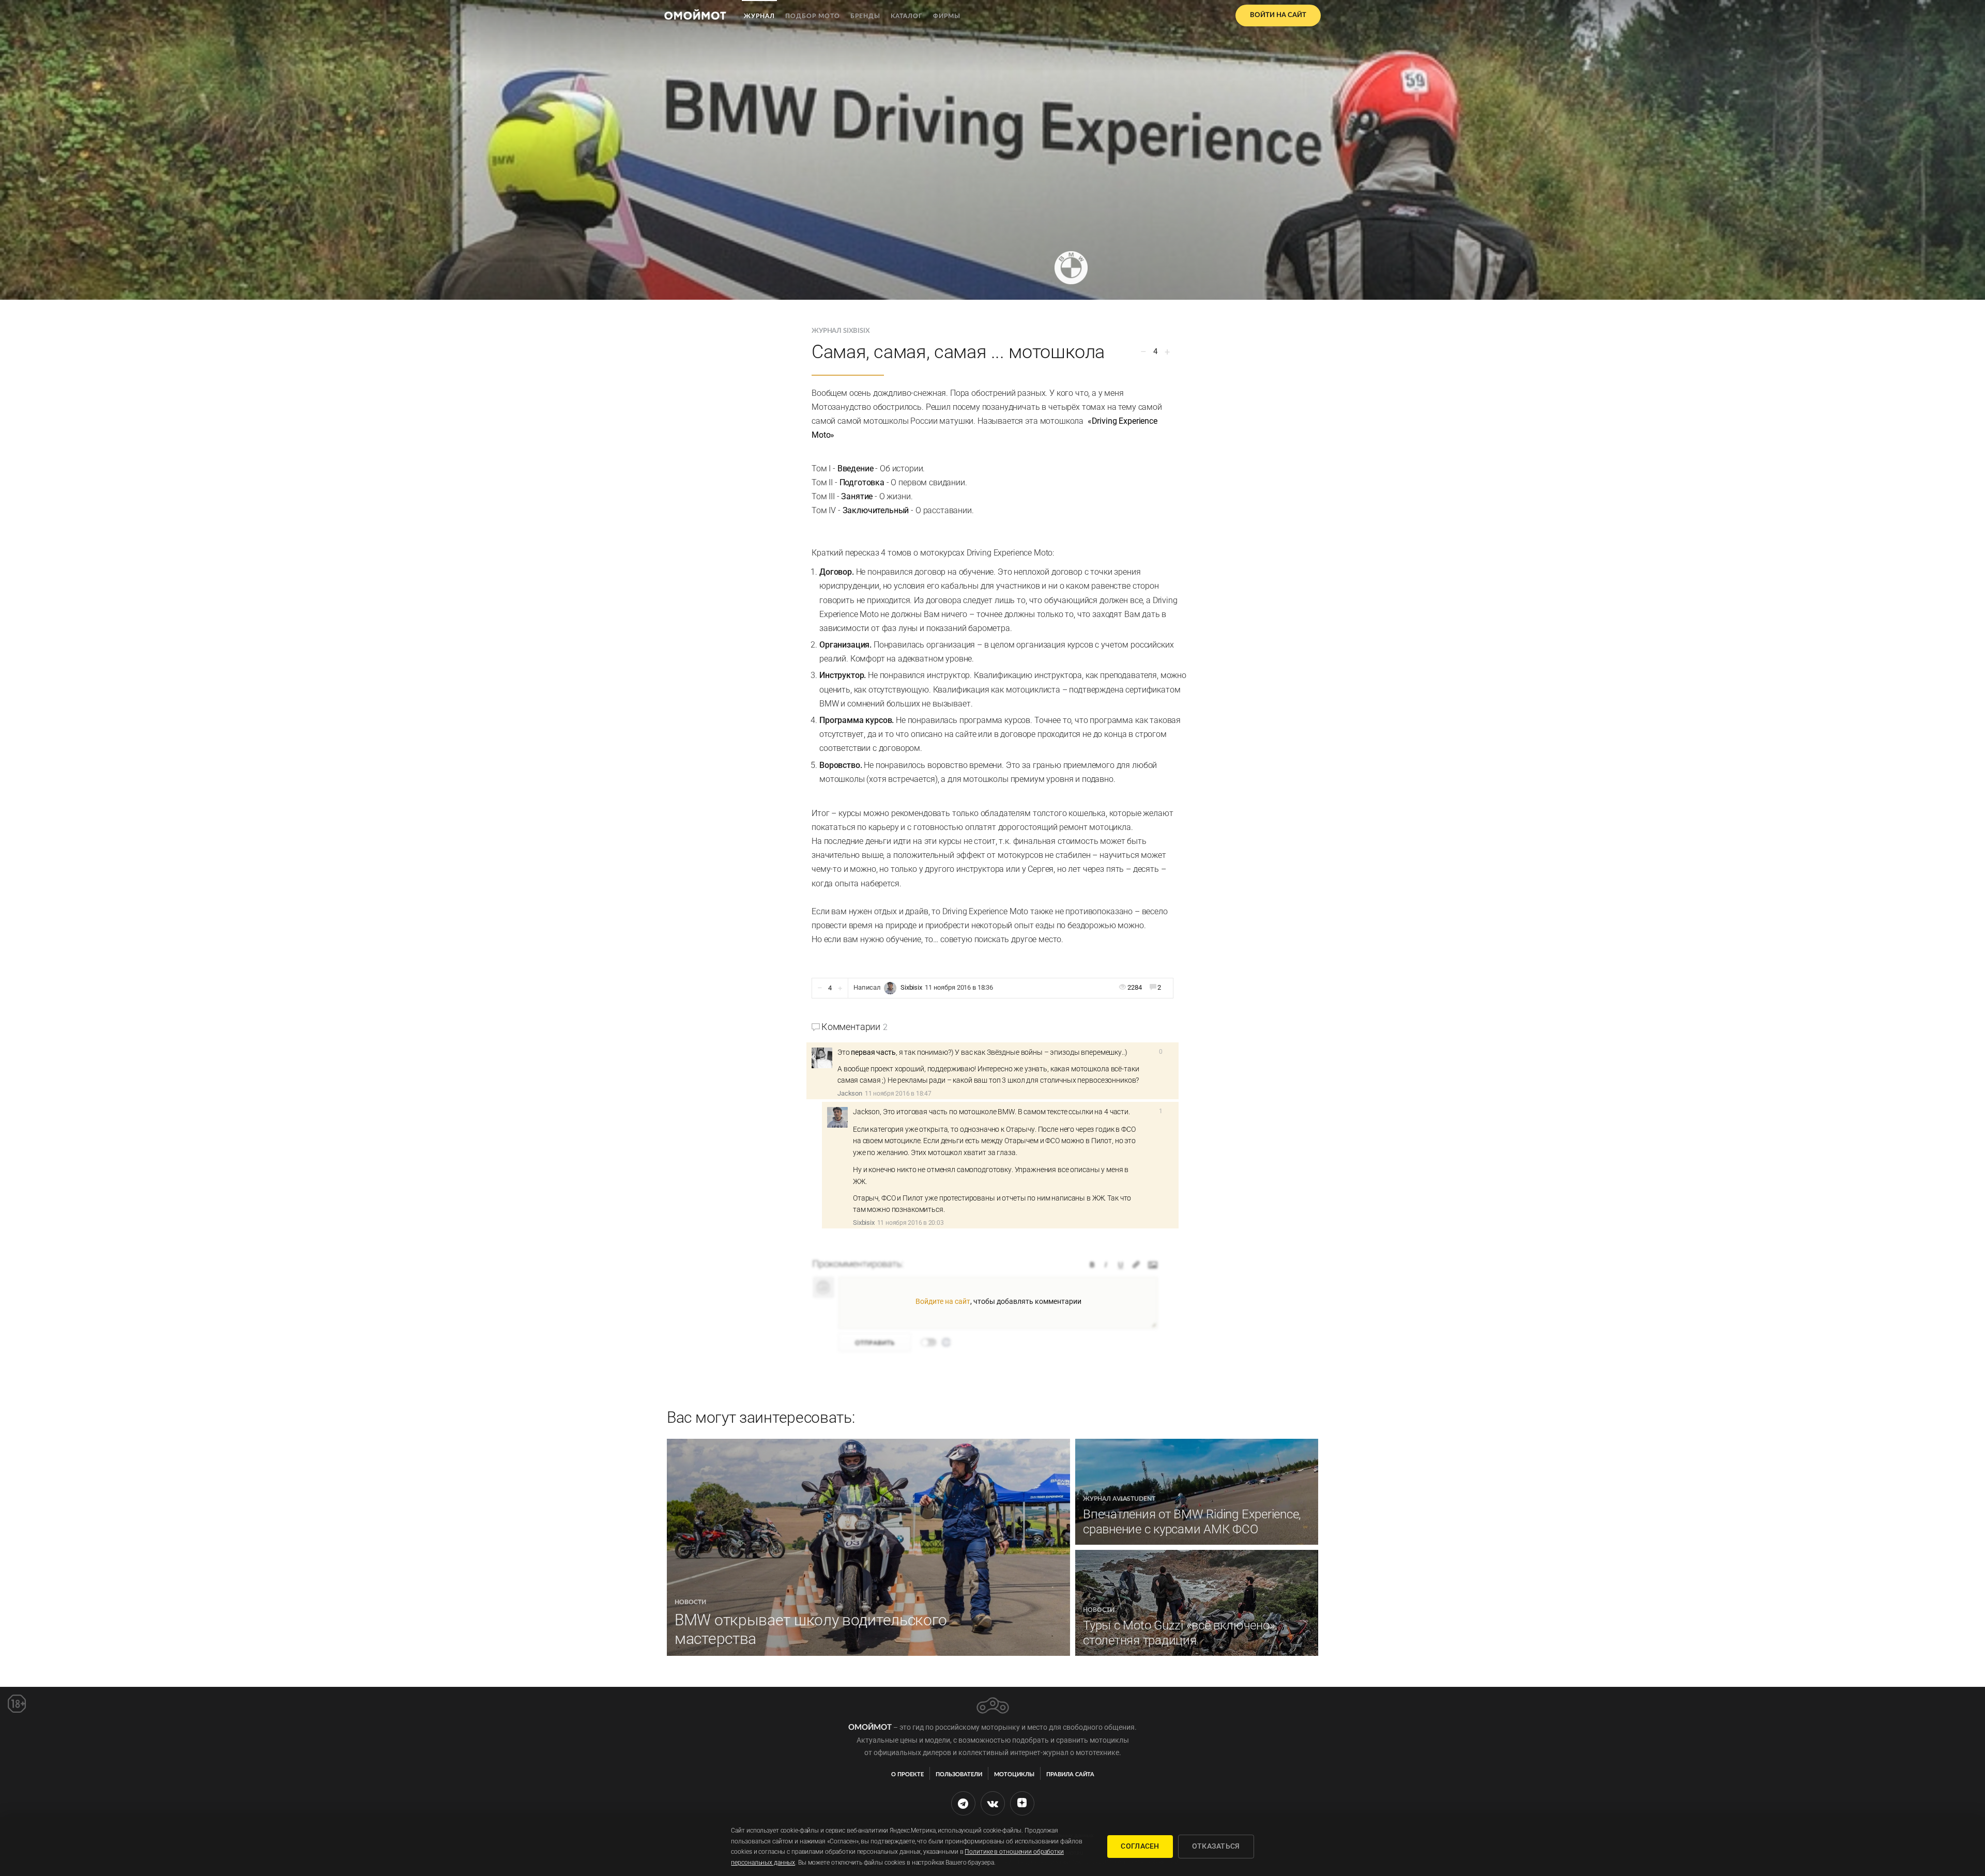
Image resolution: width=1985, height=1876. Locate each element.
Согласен (1140, 1846)
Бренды (865, 16)
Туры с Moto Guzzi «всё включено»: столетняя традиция (1180, 1633)
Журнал (759, 16)
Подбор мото (813, 16)
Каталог (907, 16)
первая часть (873, 1052)
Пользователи (959, 1774)
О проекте (907, 1774)
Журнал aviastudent (1119, 1499)
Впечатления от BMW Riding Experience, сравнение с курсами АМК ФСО (1192, 1522)
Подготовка (862, 482)
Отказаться (1216, 1846)
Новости (690, 1602)
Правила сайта (1070, 1774)
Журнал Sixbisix (841, 331)
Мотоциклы (1014, 1774)
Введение (856, 468)
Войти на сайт (1278, 15)
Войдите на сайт (943, 1301)
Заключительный (876, 510)
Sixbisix (911, 987)
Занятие (857, 496)
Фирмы (947, 16)
